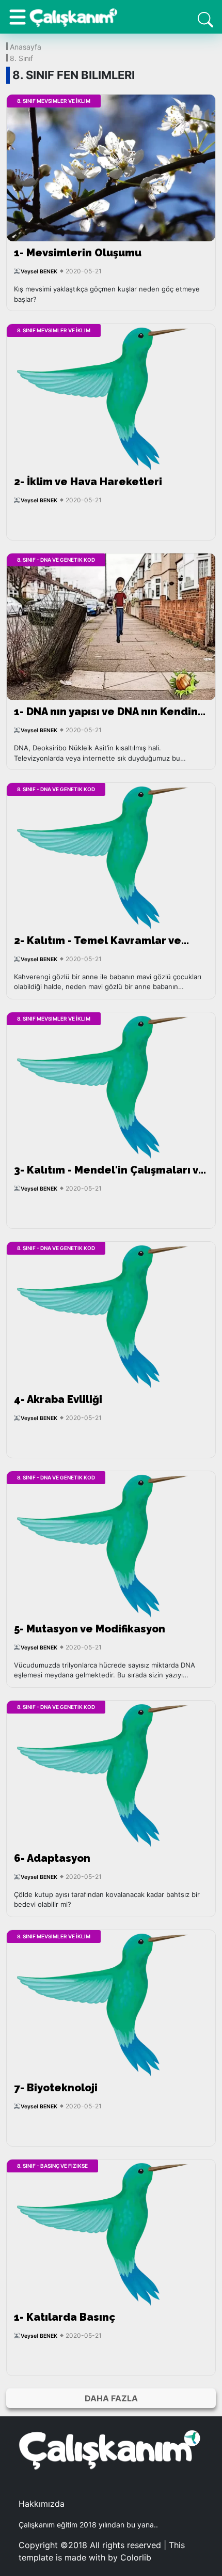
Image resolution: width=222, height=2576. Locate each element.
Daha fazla (111, 2398)
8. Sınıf (21, 58)
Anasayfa (26, 46)
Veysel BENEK (39, 272)
